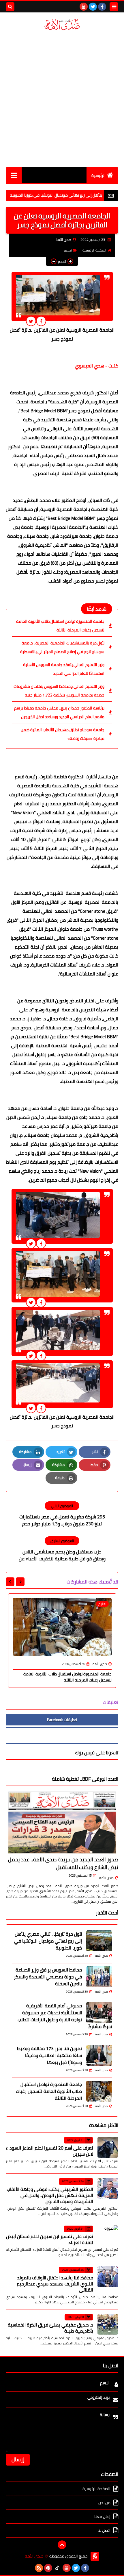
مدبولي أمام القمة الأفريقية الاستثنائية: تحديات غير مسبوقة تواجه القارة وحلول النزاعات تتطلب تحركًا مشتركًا (65, 2016)
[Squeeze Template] (95, 2556)
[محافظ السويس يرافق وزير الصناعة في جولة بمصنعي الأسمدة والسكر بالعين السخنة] (99, 1977)
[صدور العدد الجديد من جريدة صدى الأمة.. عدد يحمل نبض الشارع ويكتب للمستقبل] (62, 1822)
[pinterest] (48, 2568)
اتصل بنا (104, 2530)
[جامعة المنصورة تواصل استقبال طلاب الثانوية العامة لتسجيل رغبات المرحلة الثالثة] (99, 2091)
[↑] (62, 2545)
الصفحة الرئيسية (94, 250)
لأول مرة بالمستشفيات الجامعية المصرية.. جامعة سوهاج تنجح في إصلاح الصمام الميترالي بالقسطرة (62, 647)
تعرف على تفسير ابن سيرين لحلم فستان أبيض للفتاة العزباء (50, 2239)
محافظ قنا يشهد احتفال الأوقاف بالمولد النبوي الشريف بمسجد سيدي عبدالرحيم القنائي (55, 2284)
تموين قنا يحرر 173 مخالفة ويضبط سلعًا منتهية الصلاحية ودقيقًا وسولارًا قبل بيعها (49, 2055)
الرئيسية (98, 175)
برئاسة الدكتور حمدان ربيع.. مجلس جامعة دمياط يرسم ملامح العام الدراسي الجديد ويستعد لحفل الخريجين (59, 712)
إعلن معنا (102, 2516)
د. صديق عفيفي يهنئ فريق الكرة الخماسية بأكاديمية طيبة (50, 2328)
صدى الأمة (106, 1878)
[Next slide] (10, 1582)
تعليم (68, 250)
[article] (62, 1515)
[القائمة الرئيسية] (14, 175)
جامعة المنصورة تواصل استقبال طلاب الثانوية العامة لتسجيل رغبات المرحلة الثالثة (60, 626)
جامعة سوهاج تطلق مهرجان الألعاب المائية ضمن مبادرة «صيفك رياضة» (63, 734)
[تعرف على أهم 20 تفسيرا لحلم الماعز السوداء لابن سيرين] (108, 2147)
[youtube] (84, 7)
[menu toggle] (114, 7)
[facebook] (102, 7)
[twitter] (93, 7)
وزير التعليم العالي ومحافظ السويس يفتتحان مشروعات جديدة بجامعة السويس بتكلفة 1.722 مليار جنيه (59, 691)
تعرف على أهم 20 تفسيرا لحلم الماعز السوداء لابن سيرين (49, 2151)
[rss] (39, 2568)
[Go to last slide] (20, 1582)
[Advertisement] (62, 99)
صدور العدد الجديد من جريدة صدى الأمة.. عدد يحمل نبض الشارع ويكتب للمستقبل (63, 1863)
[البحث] (10, 7)
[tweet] (31, 321)
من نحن (104, 2503)
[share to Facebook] (41, 321)
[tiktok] (57, 2568)
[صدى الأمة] (62, 25)
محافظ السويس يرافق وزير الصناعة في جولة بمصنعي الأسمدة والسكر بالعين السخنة (48, 1977)
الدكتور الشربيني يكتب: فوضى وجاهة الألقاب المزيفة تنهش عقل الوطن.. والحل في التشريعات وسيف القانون (50, 2195)
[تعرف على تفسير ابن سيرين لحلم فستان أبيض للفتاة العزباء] (108, 2236)
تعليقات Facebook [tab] (62, 1720)
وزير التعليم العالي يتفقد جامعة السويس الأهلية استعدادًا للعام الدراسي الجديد (64, 669)
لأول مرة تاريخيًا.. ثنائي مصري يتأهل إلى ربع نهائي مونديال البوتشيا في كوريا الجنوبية (48, 1941)
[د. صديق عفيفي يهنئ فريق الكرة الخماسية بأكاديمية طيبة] (108, 2324)
